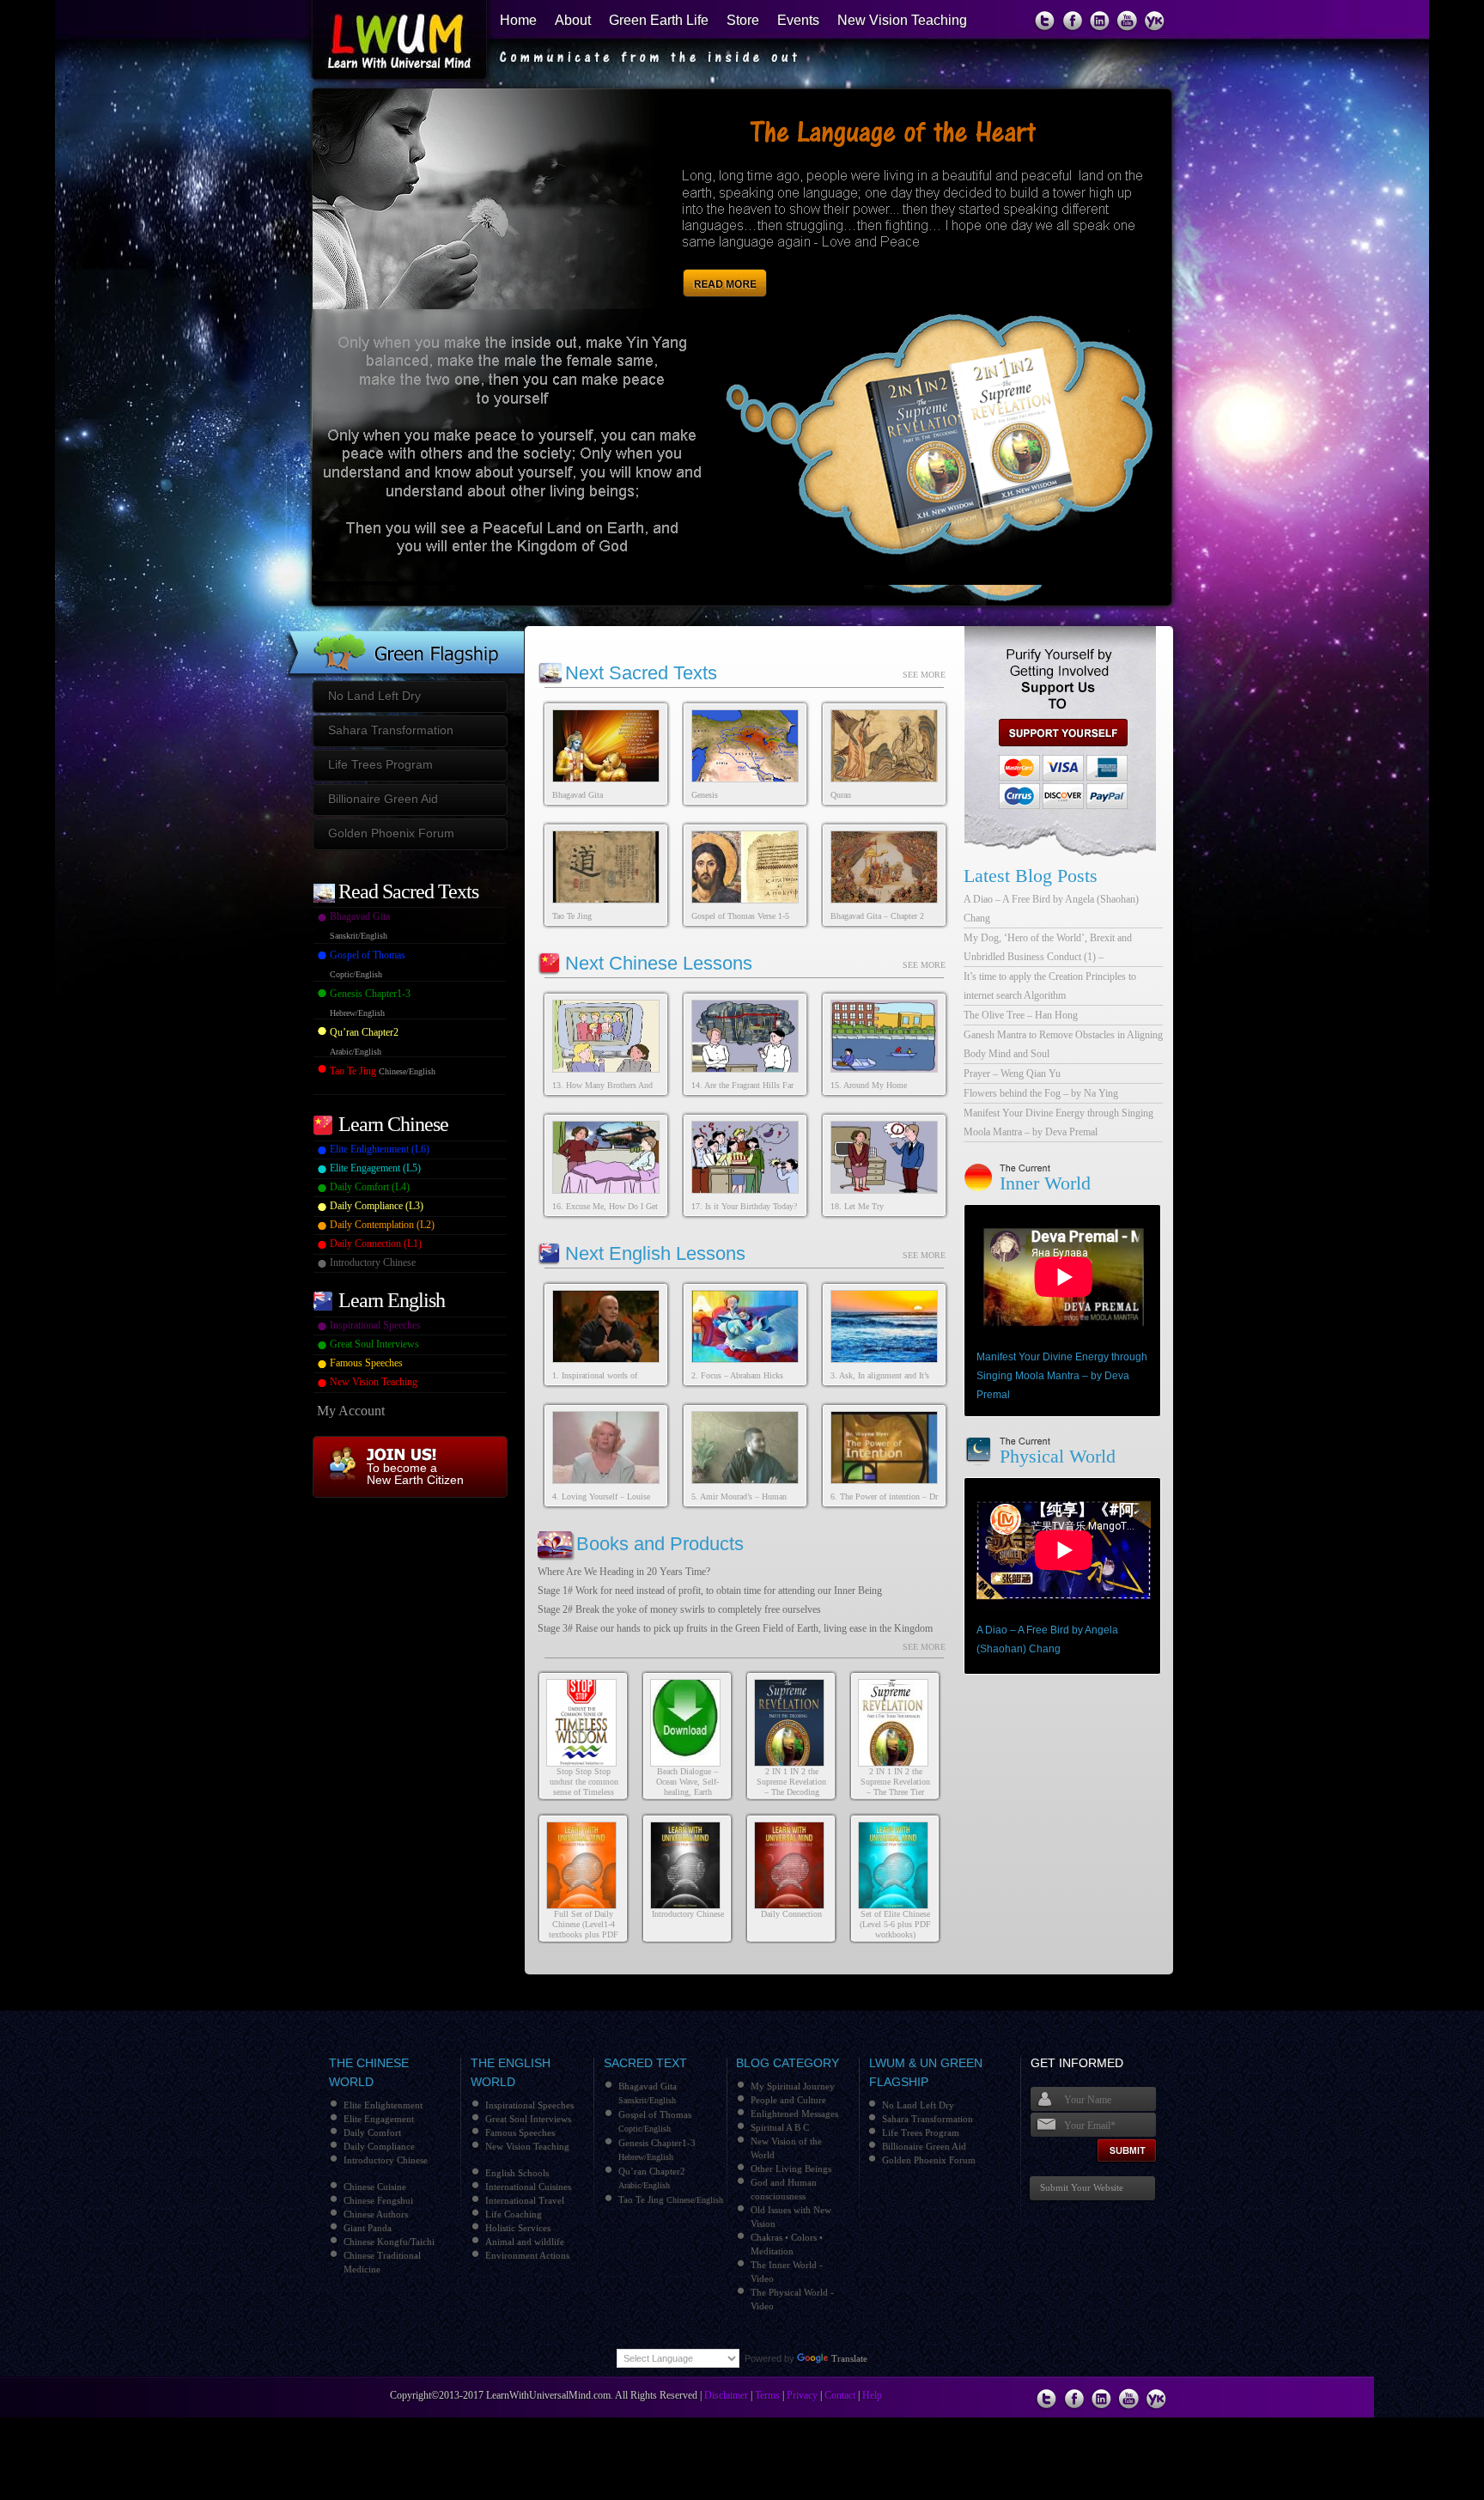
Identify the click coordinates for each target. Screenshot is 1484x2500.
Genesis (705, 795)
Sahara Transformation (391, 730)
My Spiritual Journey (793, 2086)
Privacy (802, 2395)
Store (743, 20)
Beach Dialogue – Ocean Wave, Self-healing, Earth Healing (687, 1787)
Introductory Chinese (688, 1914)
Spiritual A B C (780, 2127)
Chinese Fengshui (378, 2200)
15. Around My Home (869, 1085)
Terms (767, 2395)
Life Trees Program (380, 764)
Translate (849, 2358)
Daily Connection (791, 1914)
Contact (840, 2395)
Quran (841, 795)
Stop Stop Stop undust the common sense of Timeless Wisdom (584, 1787)
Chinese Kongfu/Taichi (389, 2241)
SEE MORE (924, 675)
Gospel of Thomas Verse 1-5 (740, 916)
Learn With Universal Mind (391, 43)
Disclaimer (726, 2395)
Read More (728, 265)
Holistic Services (518, 2228)
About (573, 20)
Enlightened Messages (794, 2114)
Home (518, 20)
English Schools (517, 2173)
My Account (351, 1411)
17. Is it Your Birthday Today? (744, 1206)
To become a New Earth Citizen (415, 1474)
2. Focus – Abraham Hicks (737, 1375)
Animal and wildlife (525, 2241)
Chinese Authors (376, 2214)
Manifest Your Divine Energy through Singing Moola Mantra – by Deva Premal (1062, 1376)
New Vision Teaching (902, 20)
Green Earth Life (659, 20)
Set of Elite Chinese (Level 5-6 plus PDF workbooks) (895, 1924)
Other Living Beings (791, 2168)
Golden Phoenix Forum (391, 833)
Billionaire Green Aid (383, 799)
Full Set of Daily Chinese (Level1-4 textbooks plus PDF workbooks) (584, 1929)
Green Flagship (404, 638)
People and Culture (788, 2100)
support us (1056, 733)
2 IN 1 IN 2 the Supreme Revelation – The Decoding (791, 1782)
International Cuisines (528, 2187)
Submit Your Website (1082, 2187)
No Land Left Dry (374, 696)
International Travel (525, 2200)
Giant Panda (368, 2228)
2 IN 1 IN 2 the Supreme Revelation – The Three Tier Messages (895, 1787)
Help (872, 2395)
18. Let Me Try (857, 1206)
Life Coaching (514, 2214)
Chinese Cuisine (375, 2187)
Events (798, 20)
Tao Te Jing (572, 916)
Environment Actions (527, 2255)
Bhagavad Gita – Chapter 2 (877, 916)
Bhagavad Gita (578, 795)
